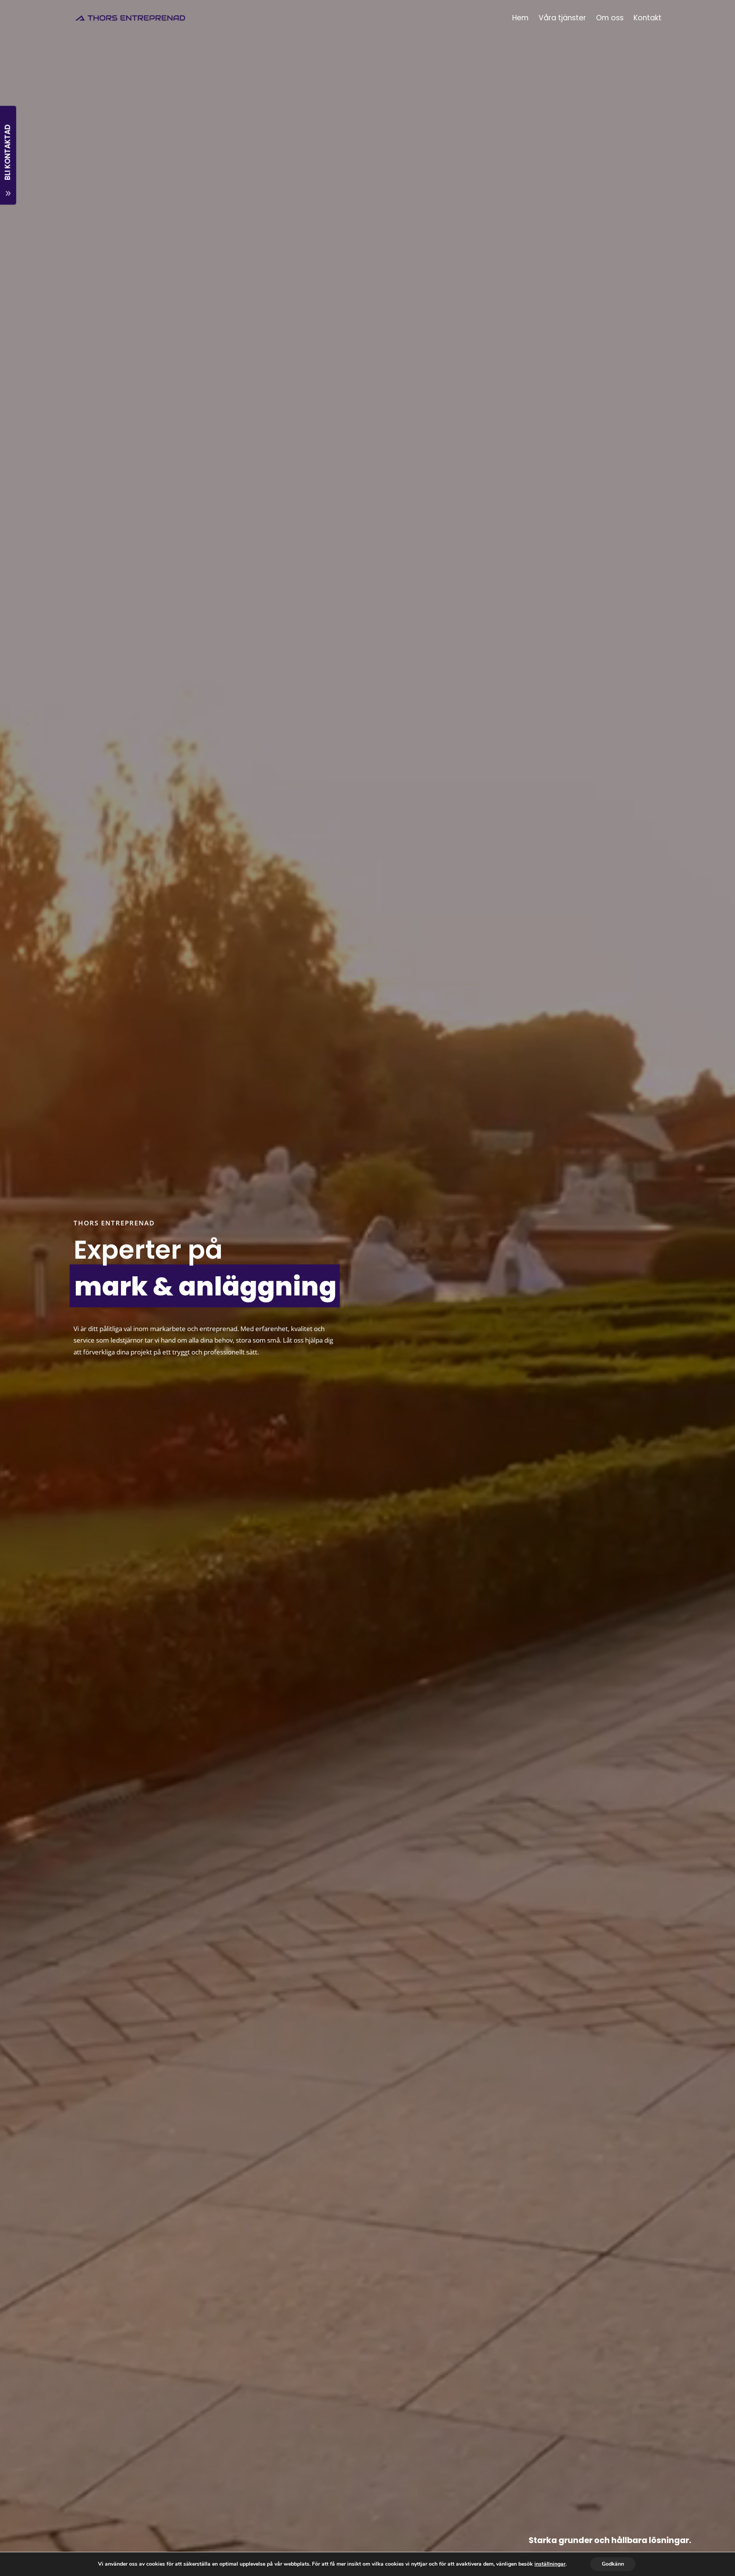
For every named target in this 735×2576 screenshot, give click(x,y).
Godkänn (613, 2564)
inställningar (550, 2564)
